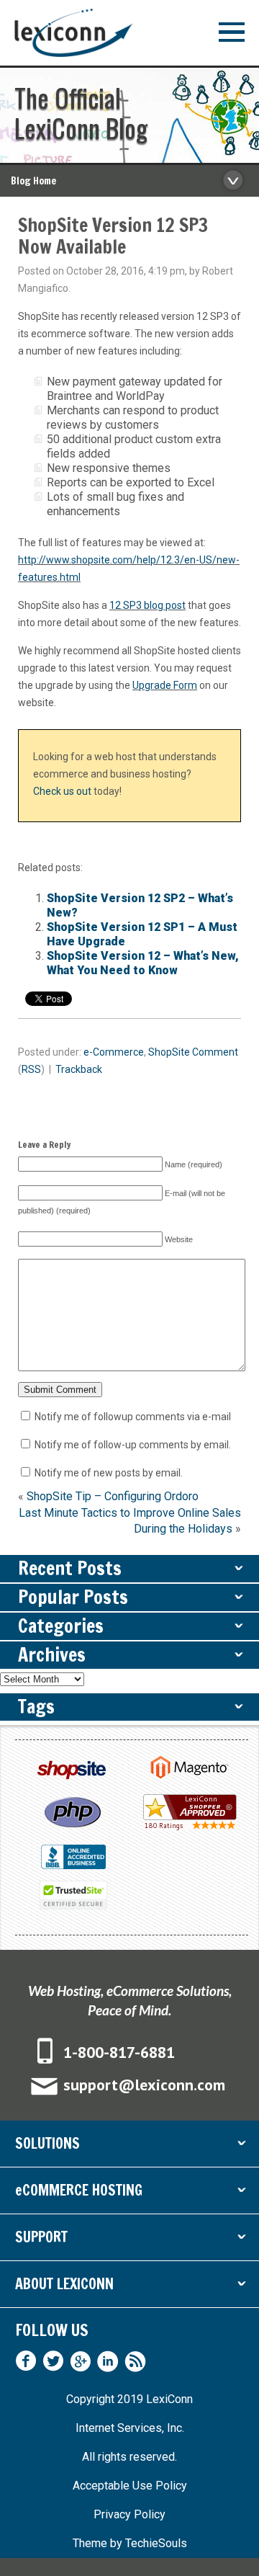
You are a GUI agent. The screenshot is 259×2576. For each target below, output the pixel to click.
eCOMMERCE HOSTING (129, 2193)
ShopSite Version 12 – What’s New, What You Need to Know (143, 963)
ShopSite (169, 1052)
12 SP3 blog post (147, 605)
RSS (31, 1069)
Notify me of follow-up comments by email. (133, 1445)
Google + (81, 2361)
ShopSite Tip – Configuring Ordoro (113, 1496)
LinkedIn (108, 2361)
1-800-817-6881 (119, 2052)
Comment (215, 1052)
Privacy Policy (129, 2514)
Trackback (79, 1069)
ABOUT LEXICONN (129, 2287)
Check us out (62, 791)
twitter (53, 2361)
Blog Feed (135, 2361)
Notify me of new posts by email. (109, 1473)
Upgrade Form (165, 685)
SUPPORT (129, 2240)
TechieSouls (156, 2543)
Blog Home (33, 181)
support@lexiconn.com (144, 2085)
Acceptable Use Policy (130, 2486)
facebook (26, 2361)
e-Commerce (114, 1052)
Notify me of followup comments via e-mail (133, 1417)
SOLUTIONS (129, 2146)
